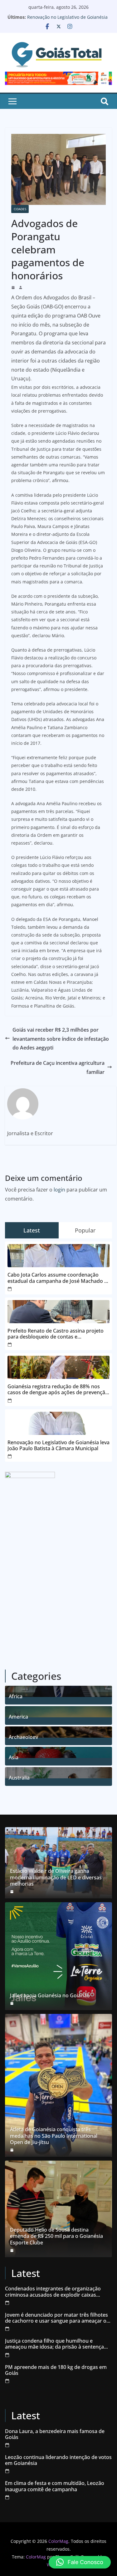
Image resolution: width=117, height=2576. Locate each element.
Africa (16, 1696)
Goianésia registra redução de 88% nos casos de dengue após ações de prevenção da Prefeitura (58, 1390)
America (18, 1716)
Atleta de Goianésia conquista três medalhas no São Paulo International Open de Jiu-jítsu (54, 2136)
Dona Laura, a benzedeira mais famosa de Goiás (55, 2434)
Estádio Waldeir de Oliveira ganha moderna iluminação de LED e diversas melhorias (56, 1877)
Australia (19, 1777)
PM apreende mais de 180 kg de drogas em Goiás (56, 2370)
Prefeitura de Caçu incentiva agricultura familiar (58, 1067)
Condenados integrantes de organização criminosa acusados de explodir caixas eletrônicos (53, 2292)
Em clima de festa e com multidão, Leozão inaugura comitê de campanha (55, 2486)
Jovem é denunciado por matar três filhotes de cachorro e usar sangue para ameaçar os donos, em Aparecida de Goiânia (57, 2318)
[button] (80, 2562)
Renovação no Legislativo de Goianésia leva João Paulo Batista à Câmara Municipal (58, 1446)
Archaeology (23, 1736)
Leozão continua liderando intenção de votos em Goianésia (58, 2460)
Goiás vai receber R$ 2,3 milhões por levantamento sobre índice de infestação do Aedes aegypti (61, 1039)
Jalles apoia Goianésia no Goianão (50, 1996)
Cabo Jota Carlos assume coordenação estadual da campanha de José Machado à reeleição (57, 1278)
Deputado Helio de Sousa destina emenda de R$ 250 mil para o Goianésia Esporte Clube (56, 2236)
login (59, 1190)
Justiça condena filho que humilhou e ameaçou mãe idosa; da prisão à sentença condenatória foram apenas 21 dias (54, 2344)
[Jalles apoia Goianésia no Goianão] (58, 1956)
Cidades (20, 209)
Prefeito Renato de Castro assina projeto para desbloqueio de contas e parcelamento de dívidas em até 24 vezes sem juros (56, 1334)
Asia (14, 1757)
